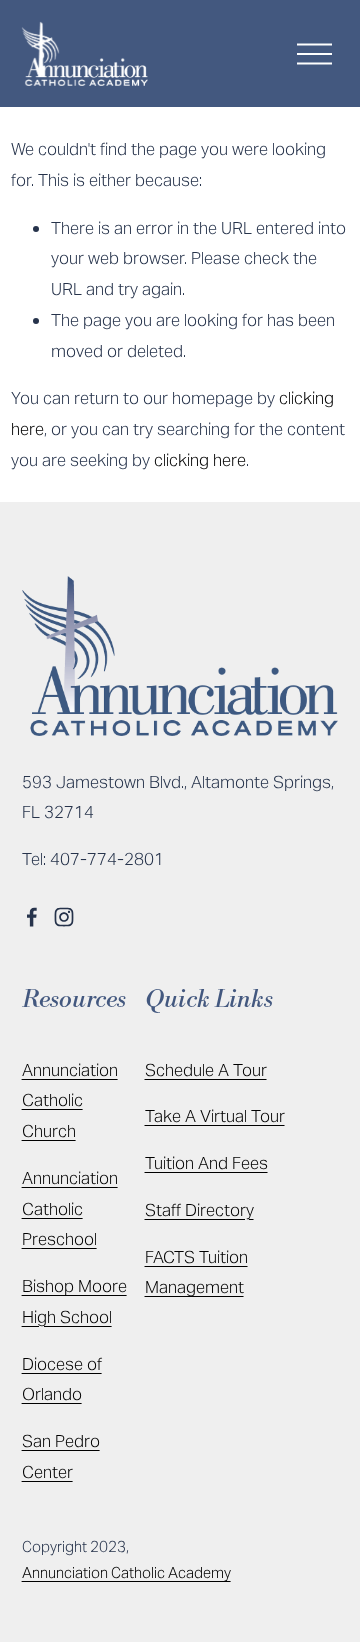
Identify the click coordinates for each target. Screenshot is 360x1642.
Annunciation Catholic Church (70, 1101)
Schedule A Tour (206, 1070)
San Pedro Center (61, 1456)
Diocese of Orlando (62, 1379)
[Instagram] (64, 917)
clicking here (200, 460)
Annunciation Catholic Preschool (70, 1209)
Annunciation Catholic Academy (126, 1572)
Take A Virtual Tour (215, 1116)
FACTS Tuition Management (196, 1272)
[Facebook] (32, 917)
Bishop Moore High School (74, 1301)
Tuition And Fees (206, 1163)
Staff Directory (199, 1210)
